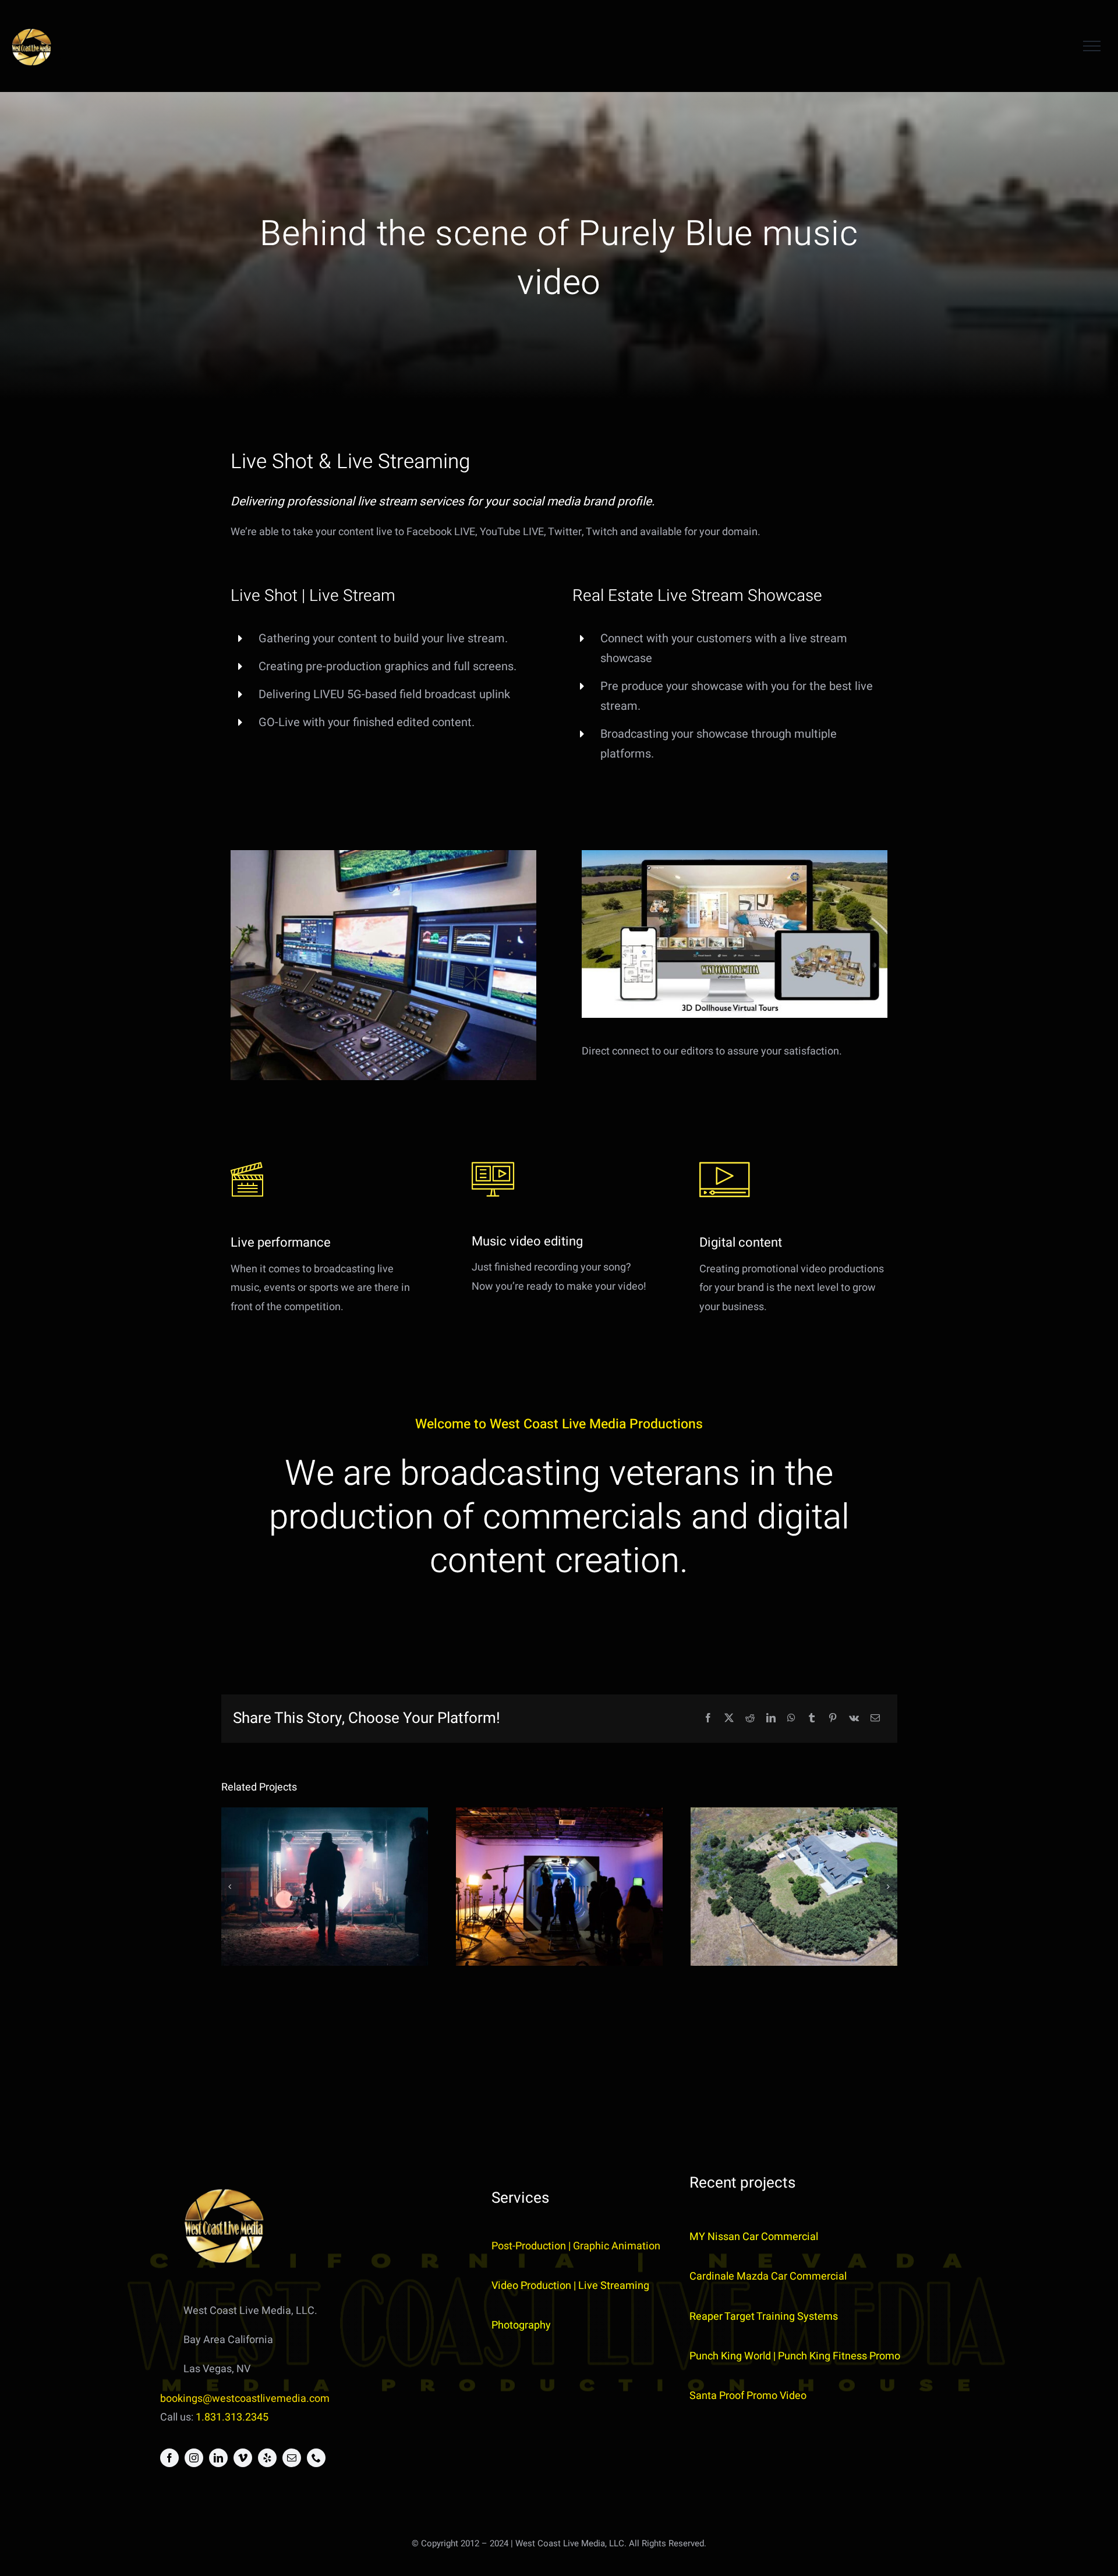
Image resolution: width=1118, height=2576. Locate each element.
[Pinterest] (833, 1719)
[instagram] (194, 2458)
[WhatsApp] (791, 1719)
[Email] (875, 1719)
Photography (521, 2325)
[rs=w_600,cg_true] (735, 855)
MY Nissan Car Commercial (754, 2237)
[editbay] (383, 855)
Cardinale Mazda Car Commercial (768, 2276)
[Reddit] (750, 1719)
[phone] (316, 2458)
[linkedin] (218, 2458)
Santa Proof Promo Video (748, 2396)
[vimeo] (243, 2458)
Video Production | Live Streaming (570, 2286)
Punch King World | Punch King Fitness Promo (795, 2356)
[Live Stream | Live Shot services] (325, 1887)
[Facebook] (708, 1719)
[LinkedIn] (771, 1719)
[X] (729, 1719)
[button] (230, 1887)
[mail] (292, 2458)
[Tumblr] (812, 1719)
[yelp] (267, 2458)
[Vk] (854, 1719)
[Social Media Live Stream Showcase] (794, 1887)
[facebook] (169, 2458)
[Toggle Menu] (1092, 46)
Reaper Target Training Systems (764, 2317)
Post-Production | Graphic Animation (576, 2246)
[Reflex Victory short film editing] (559, 1887)
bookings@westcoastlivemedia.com (245, 2399)
